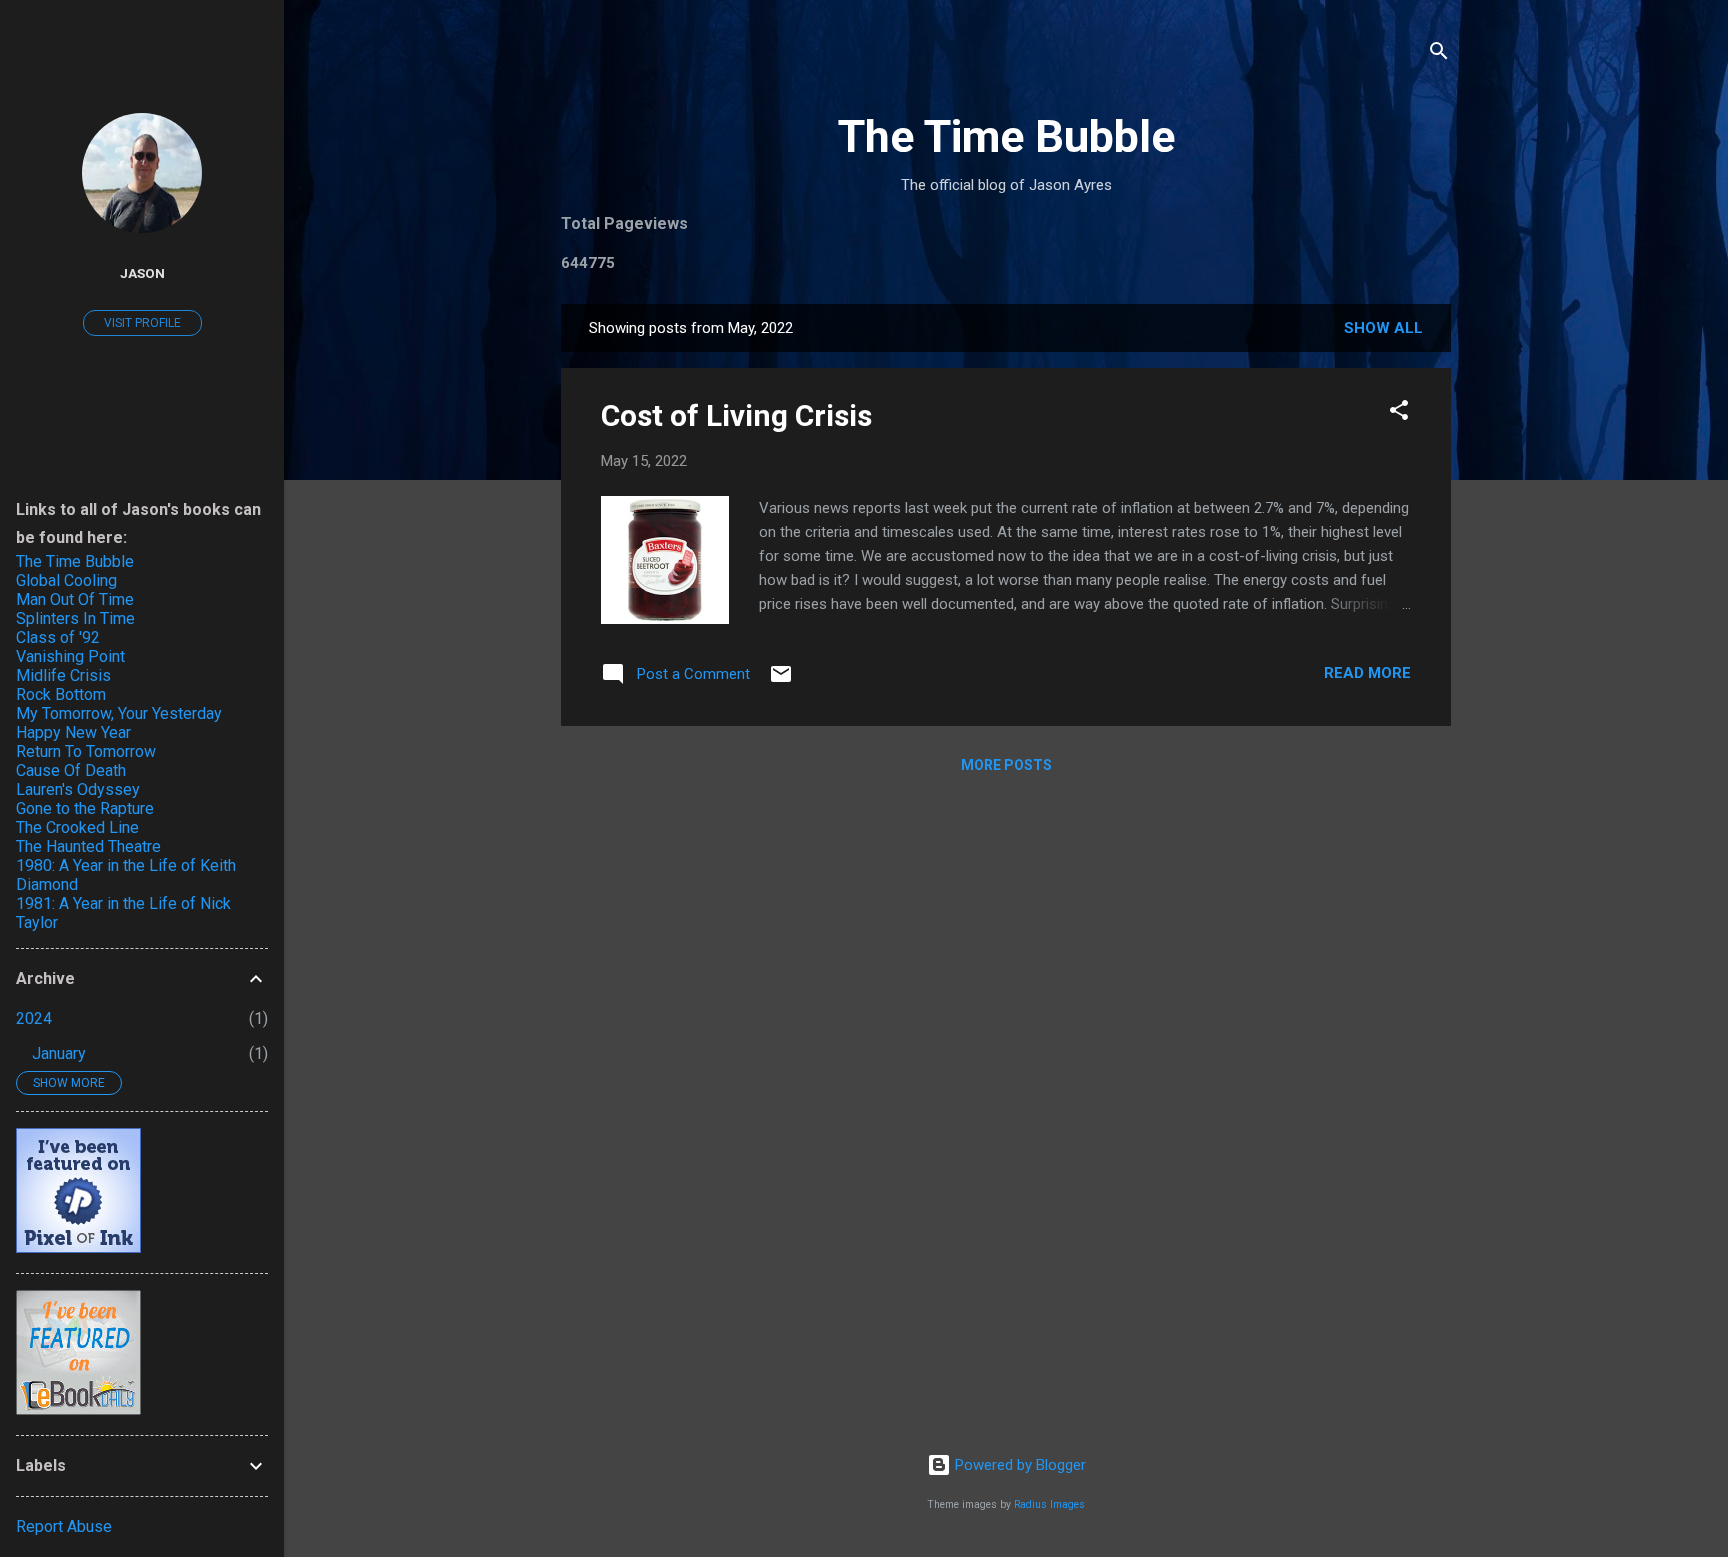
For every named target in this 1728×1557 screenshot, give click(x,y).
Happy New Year (73, 732)
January (59, 1053)
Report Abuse (64, 1526)
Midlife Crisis (63, 675)
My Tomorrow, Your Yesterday (119, 713)
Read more (1367, 673)
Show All (1383, 328)
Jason (142, 273)
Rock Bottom (61, 694)
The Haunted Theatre (88, 846)
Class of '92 (58, 637)
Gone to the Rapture (85, 808)
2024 (34, 1018)
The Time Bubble (1006, 136)
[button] (1399, 413)
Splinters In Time (75, 618)
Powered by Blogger (1018, 1465)
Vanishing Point (70, 656)
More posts (1006, 765)
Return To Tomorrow (86, 751)
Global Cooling (66, 580)
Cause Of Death (71, 770)
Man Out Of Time (75, 599)
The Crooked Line (77, 827)
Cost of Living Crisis (736, 415)
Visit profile (142, 323)
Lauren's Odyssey (78, 789)
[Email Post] (781, 681)
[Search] (1439, 54)
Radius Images (1049, 1504)
